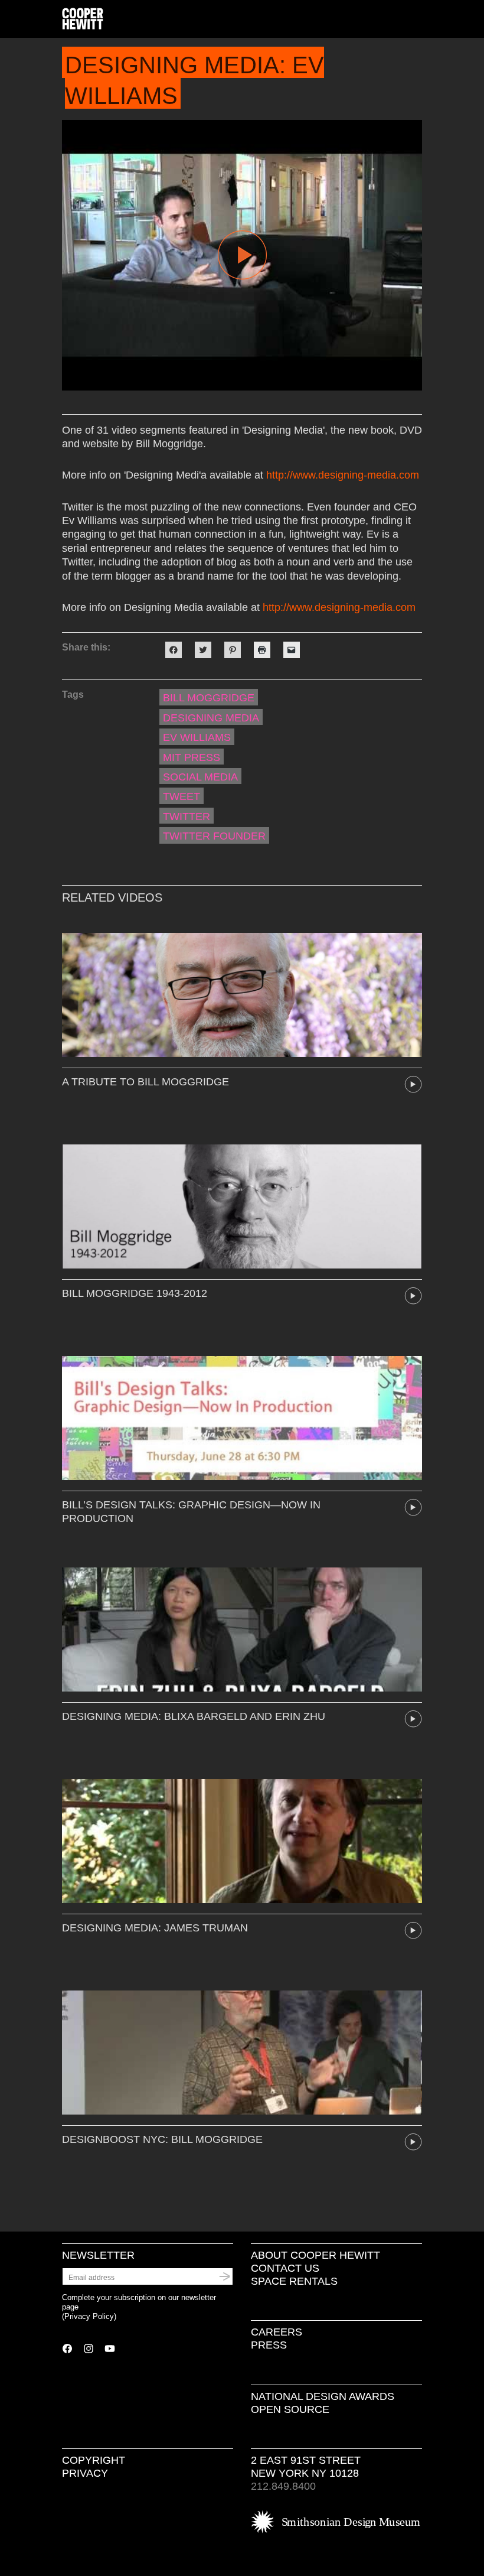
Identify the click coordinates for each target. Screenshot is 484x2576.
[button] (417, 19)
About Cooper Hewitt (315, 2255)
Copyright (94, 2460)
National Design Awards (323, 2396)
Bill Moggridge (209, 698)
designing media (211, 718)
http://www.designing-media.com (343, 475)
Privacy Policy (89, 2316)
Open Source (290, 2409)
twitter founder (214, 836)
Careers (277, 2332)
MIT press (192, 757)
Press (269, 2345)
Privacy (85, 2473)
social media (200, 777)
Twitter (187, 817)
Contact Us (285, 2268)
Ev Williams (197, 737)
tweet (181, 796)
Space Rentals (294, 2281)
